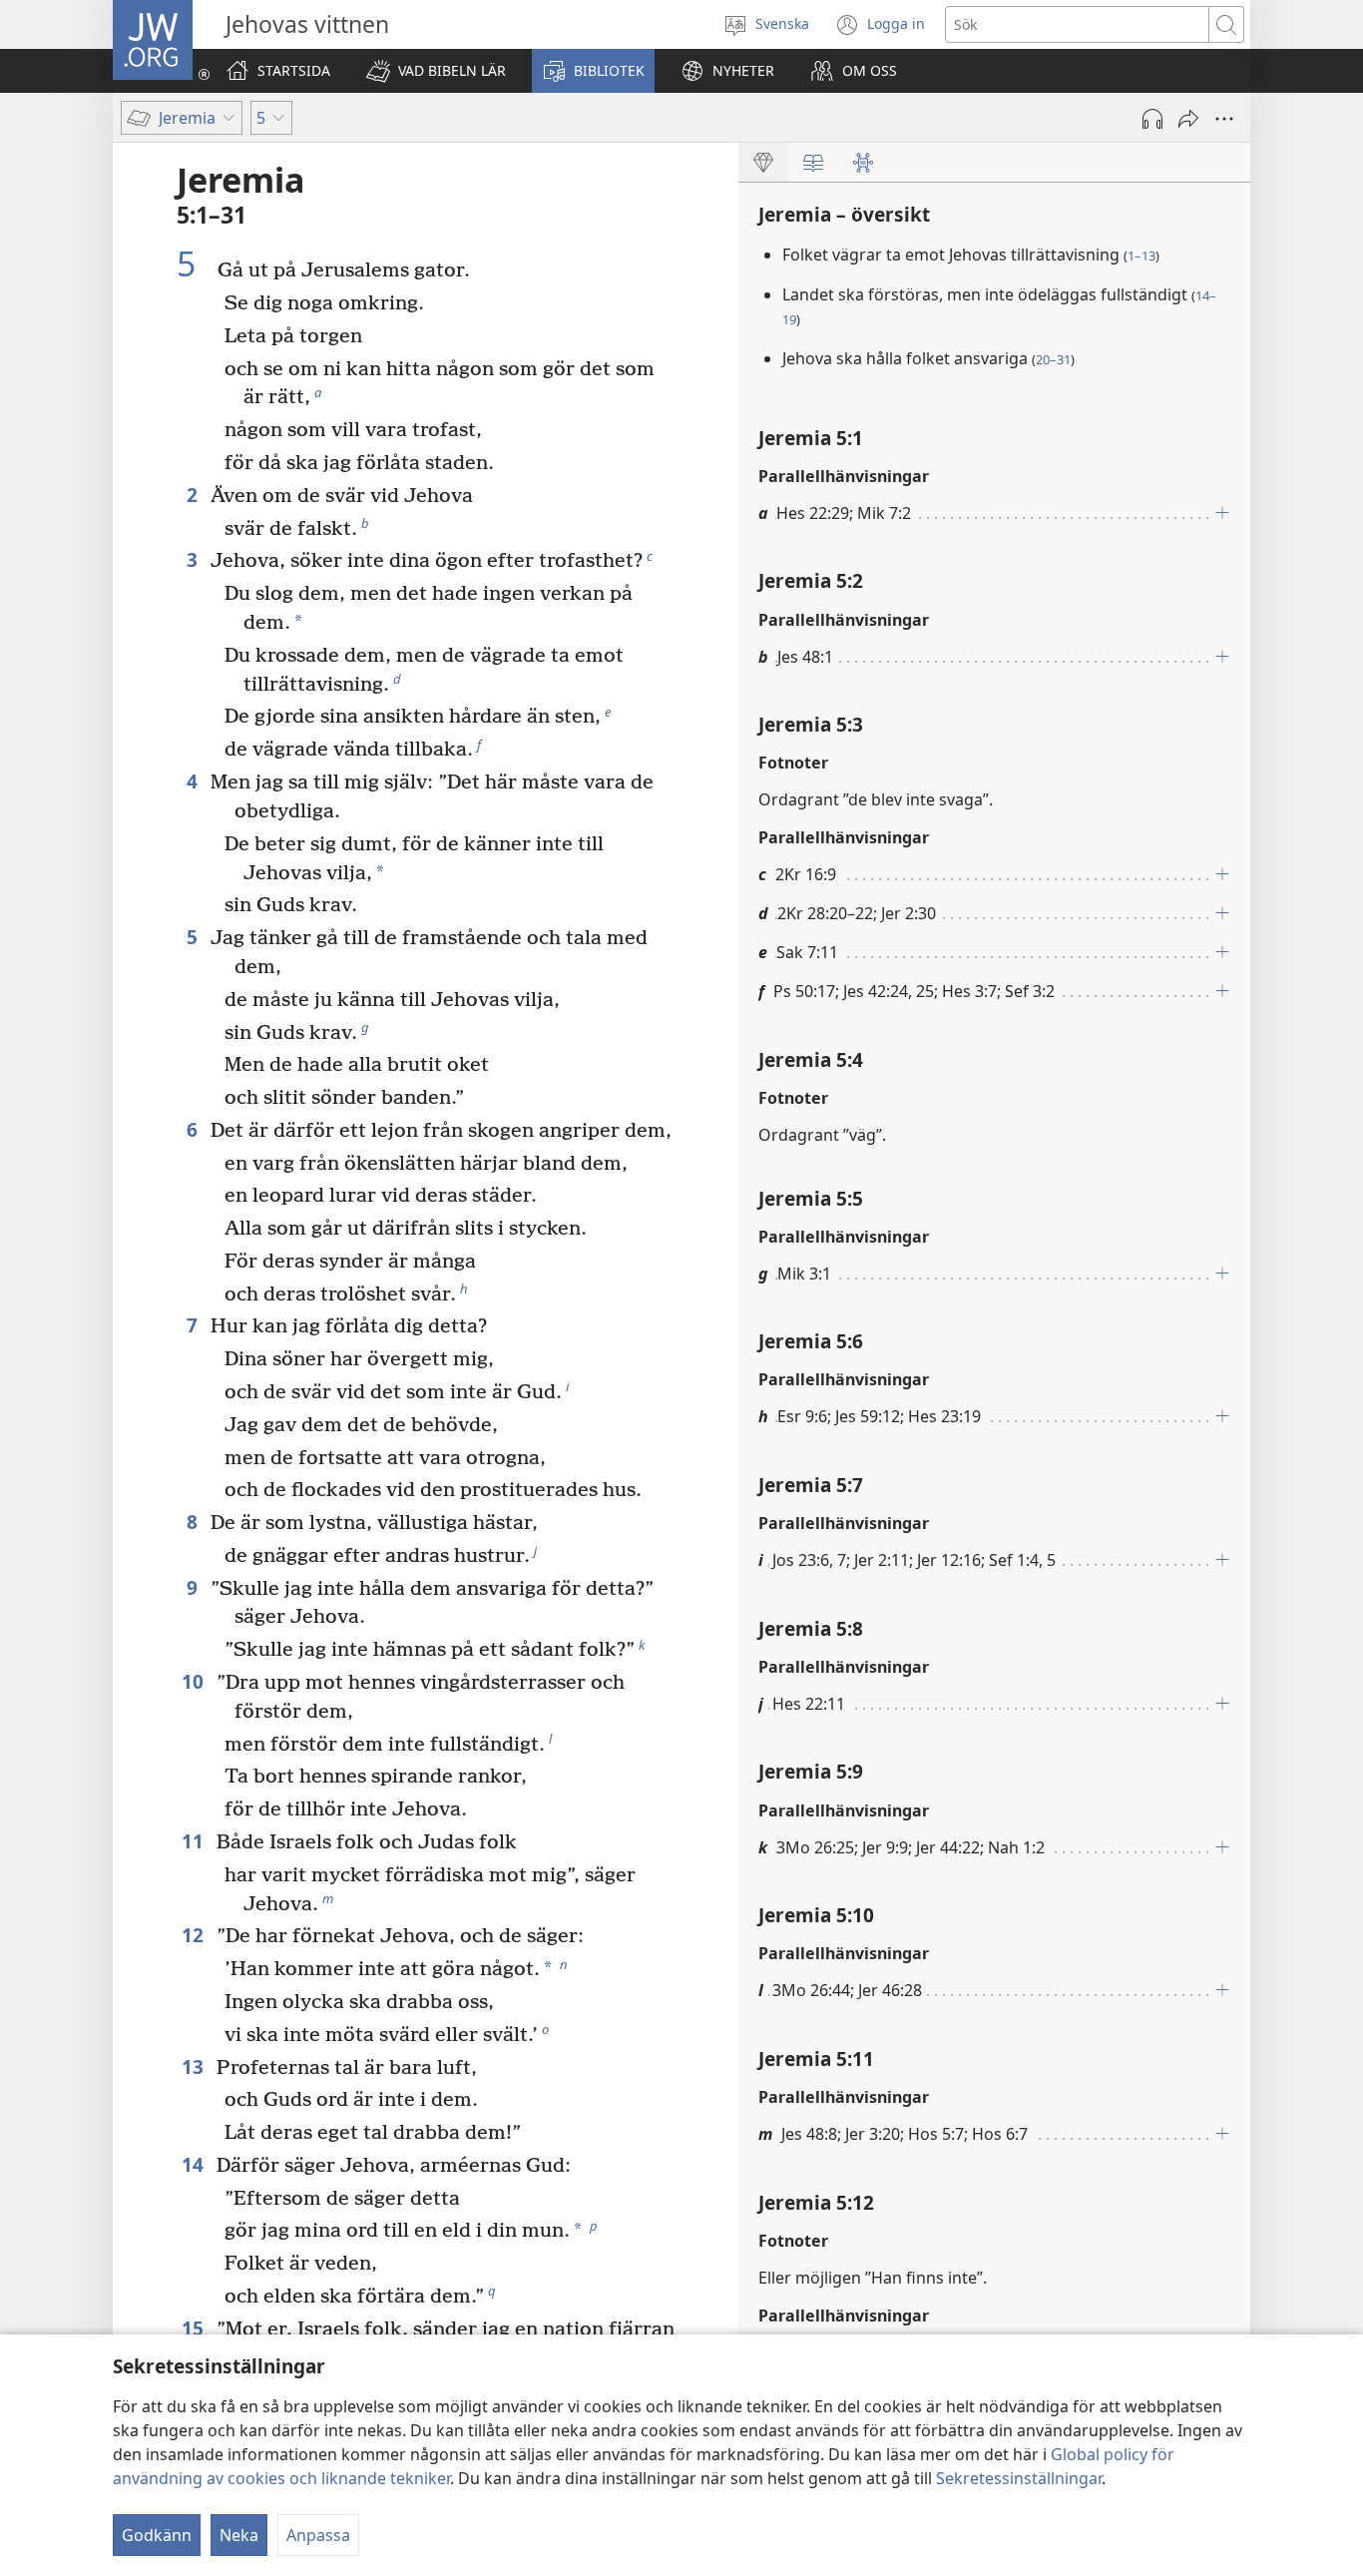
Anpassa (318, 2535)
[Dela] (1188, 119)
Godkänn (157, 2535)
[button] (436, 71)
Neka (239, 2535)
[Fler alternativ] (1224, 119)
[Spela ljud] (1152, 119)
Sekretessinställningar (1019, 2478)
